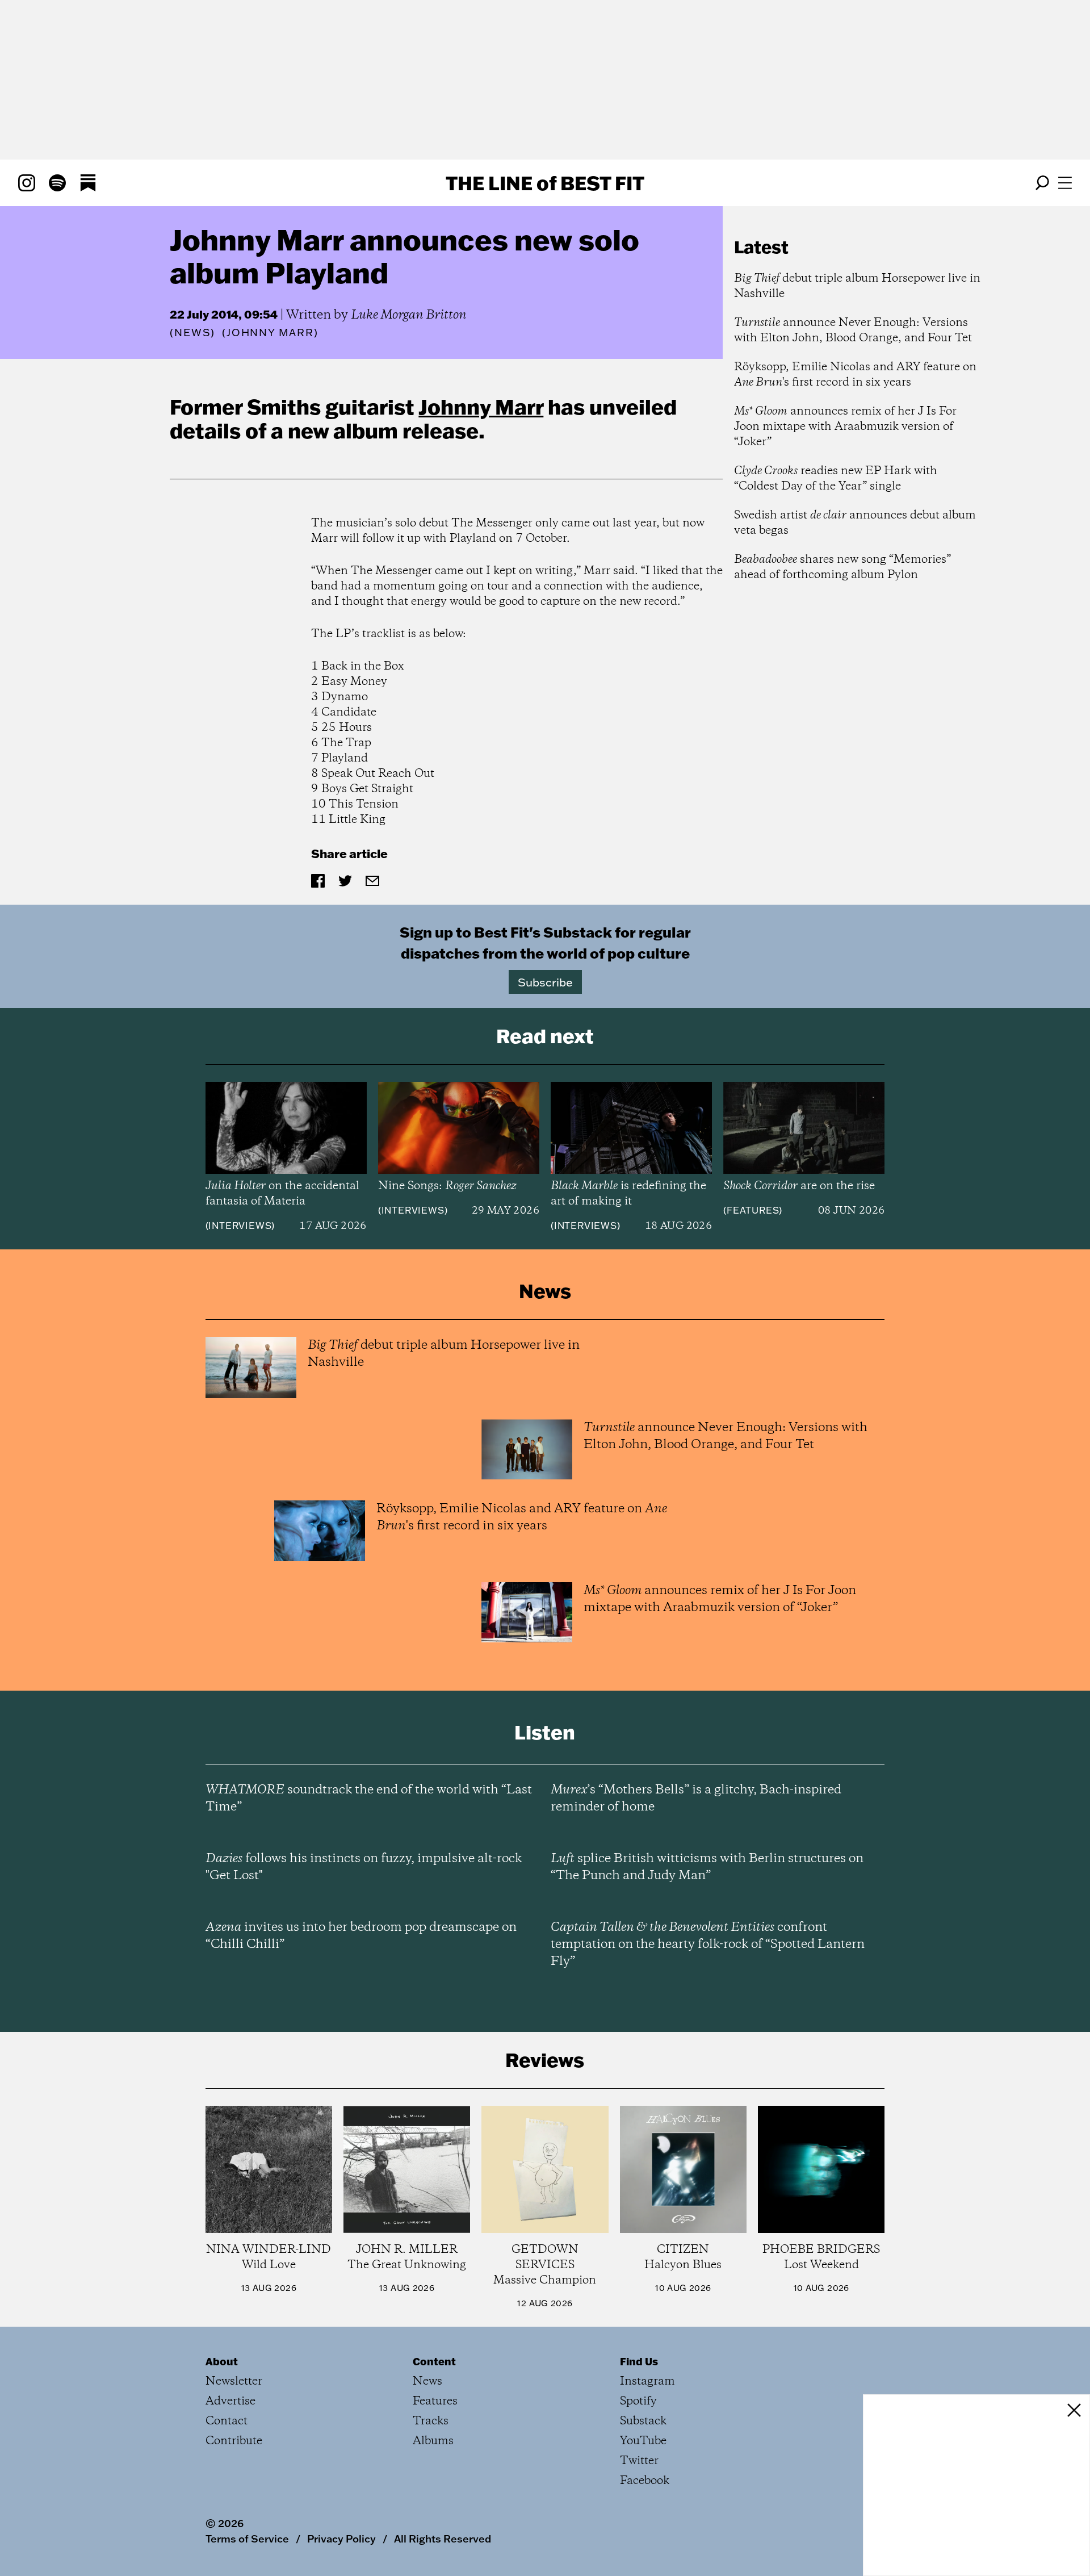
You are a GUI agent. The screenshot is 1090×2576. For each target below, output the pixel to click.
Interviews (240, 1226)
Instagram (647, 2381)
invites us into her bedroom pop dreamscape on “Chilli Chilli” (361, 1936)
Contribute (234, 2441)
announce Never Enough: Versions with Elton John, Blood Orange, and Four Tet (853, 331)
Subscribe (545, 982)
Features (753, 1210)
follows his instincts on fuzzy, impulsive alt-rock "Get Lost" (364, 1867)
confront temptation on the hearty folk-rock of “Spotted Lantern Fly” (708, 1944)
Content (434, 2361)
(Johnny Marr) (270, 333)
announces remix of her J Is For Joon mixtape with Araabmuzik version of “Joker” (845, 427)
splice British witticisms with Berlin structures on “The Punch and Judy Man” (707, 1867)
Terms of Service (247, 2539)
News (192, 333)
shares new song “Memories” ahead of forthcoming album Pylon (842, 567)
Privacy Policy (341, 2539)
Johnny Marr (481, 407)
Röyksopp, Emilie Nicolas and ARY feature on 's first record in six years (855, 375)
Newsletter (234, 2381)
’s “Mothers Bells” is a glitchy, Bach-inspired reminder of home (696, 1799)
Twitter (639, 2461)
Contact (227, 2421)
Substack (643, 2421)
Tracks (431, 2421)
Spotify (638, 2401)
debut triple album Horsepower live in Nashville (857, 286)
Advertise (230, 2401)
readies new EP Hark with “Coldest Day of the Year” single (836, 479)
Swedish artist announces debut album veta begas (855, 523)
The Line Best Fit (545, 183)
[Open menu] (1065, 183)
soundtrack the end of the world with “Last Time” (369, 1799)
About (222, 2361)
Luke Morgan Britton (409, 315)
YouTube (643, 2441)
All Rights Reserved (443, 2539)
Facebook (645, 2481)
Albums (433, 2441)
